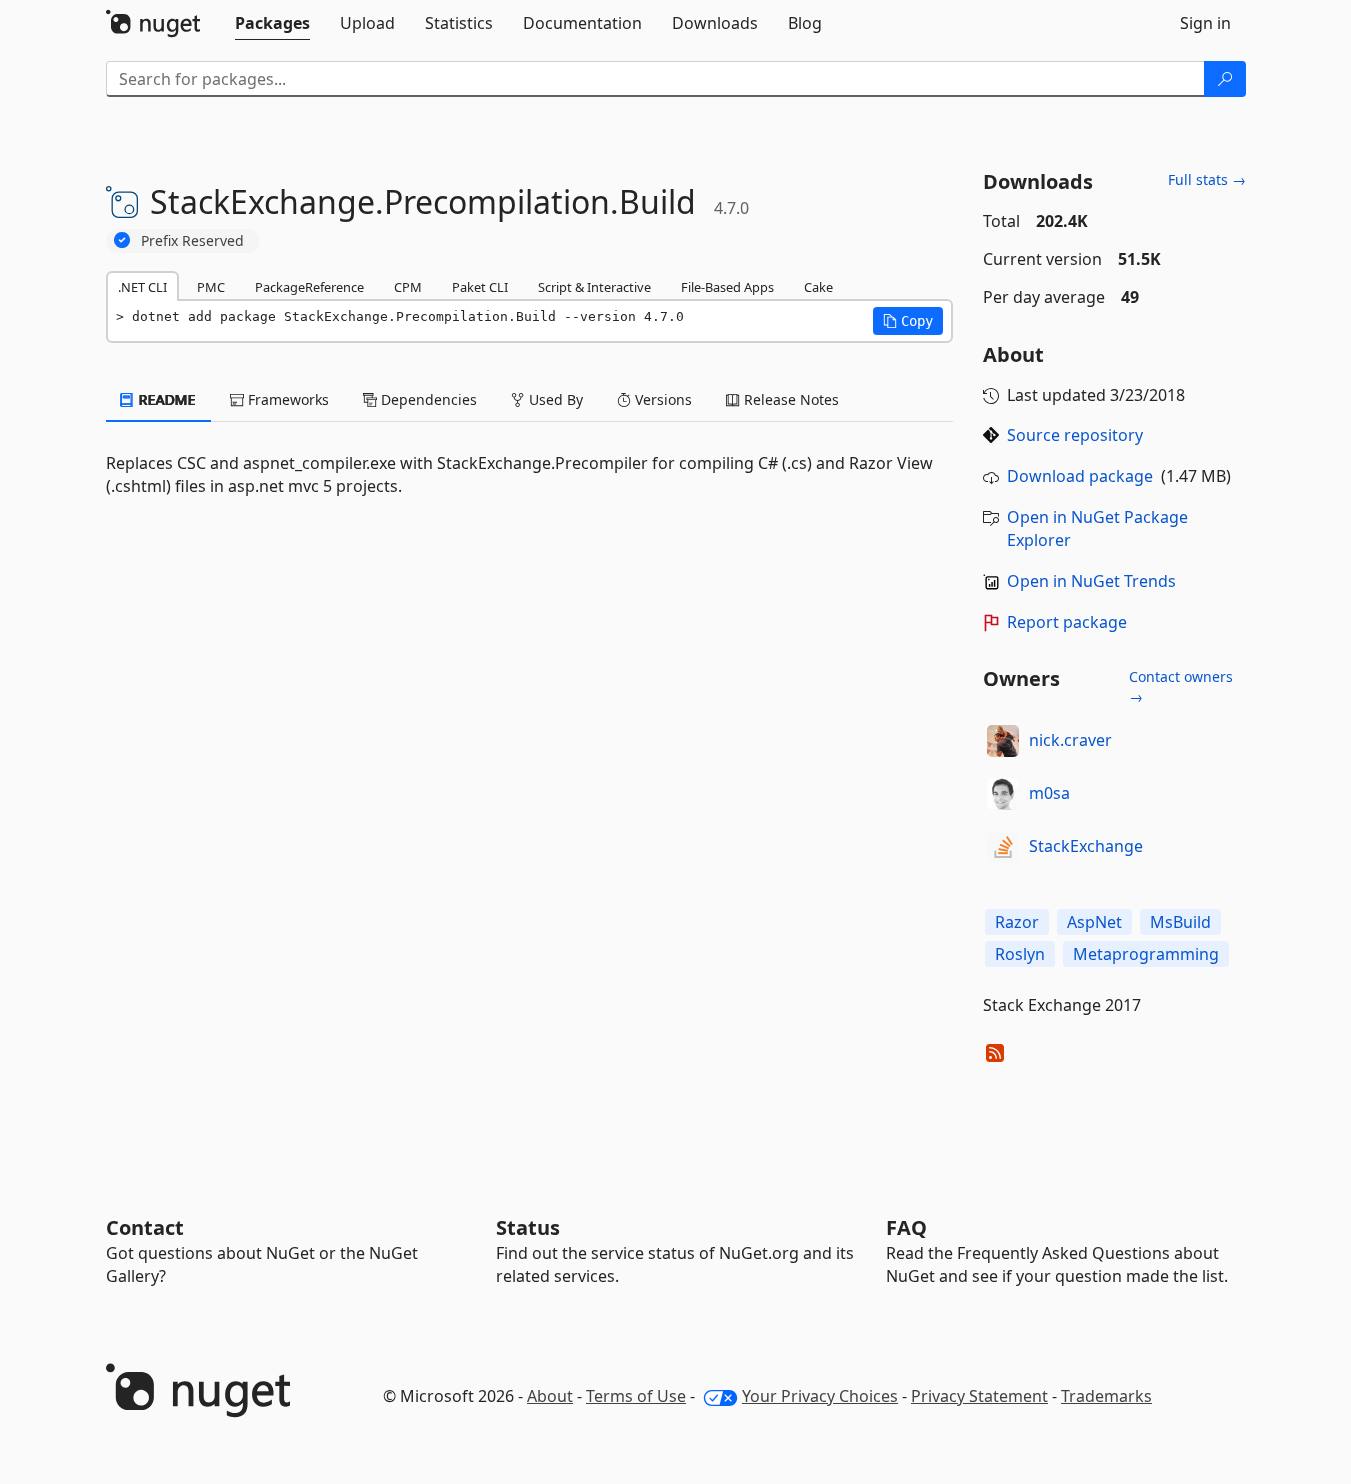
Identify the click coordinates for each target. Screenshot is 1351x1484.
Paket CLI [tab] (480, 287)
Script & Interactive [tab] (594, 287)
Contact (145, 1227)
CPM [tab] (408, 287)
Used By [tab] (554, 399)
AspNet (1094, 922)
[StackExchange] (1003, 847)
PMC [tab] (211, 287)
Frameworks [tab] (286, 399)
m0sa (1049, 793)
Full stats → (1207, 179)
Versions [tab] (661, 399)
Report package (1067, 622)
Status (528, 1227)
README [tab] (165, 399)
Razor (1017, 922)
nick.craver (1070, 740)
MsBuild (1180, 922)
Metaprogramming (1146, 954)
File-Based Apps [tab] (727, 287)
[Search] (1225, 79)
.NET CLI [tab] (142, 287)
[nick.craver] (1003, 741)
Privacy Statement (979, 1396)
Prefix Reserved (192, 240)
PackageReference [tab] (309, 287)
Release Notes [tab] (789, 399)
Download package (1080, 476)
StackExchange (1086, 846)
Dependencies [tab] (427, 399)
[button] (908, 321)
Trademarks (1106, 1396)
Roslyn (1020, 954)
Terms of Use (636, 1396)
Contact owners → (1181, 686)
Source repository (1075, 435)
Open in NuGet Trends (1091, 581)
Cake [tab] (818, 287)
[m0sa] (1003, 794)
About (550, 1396)
